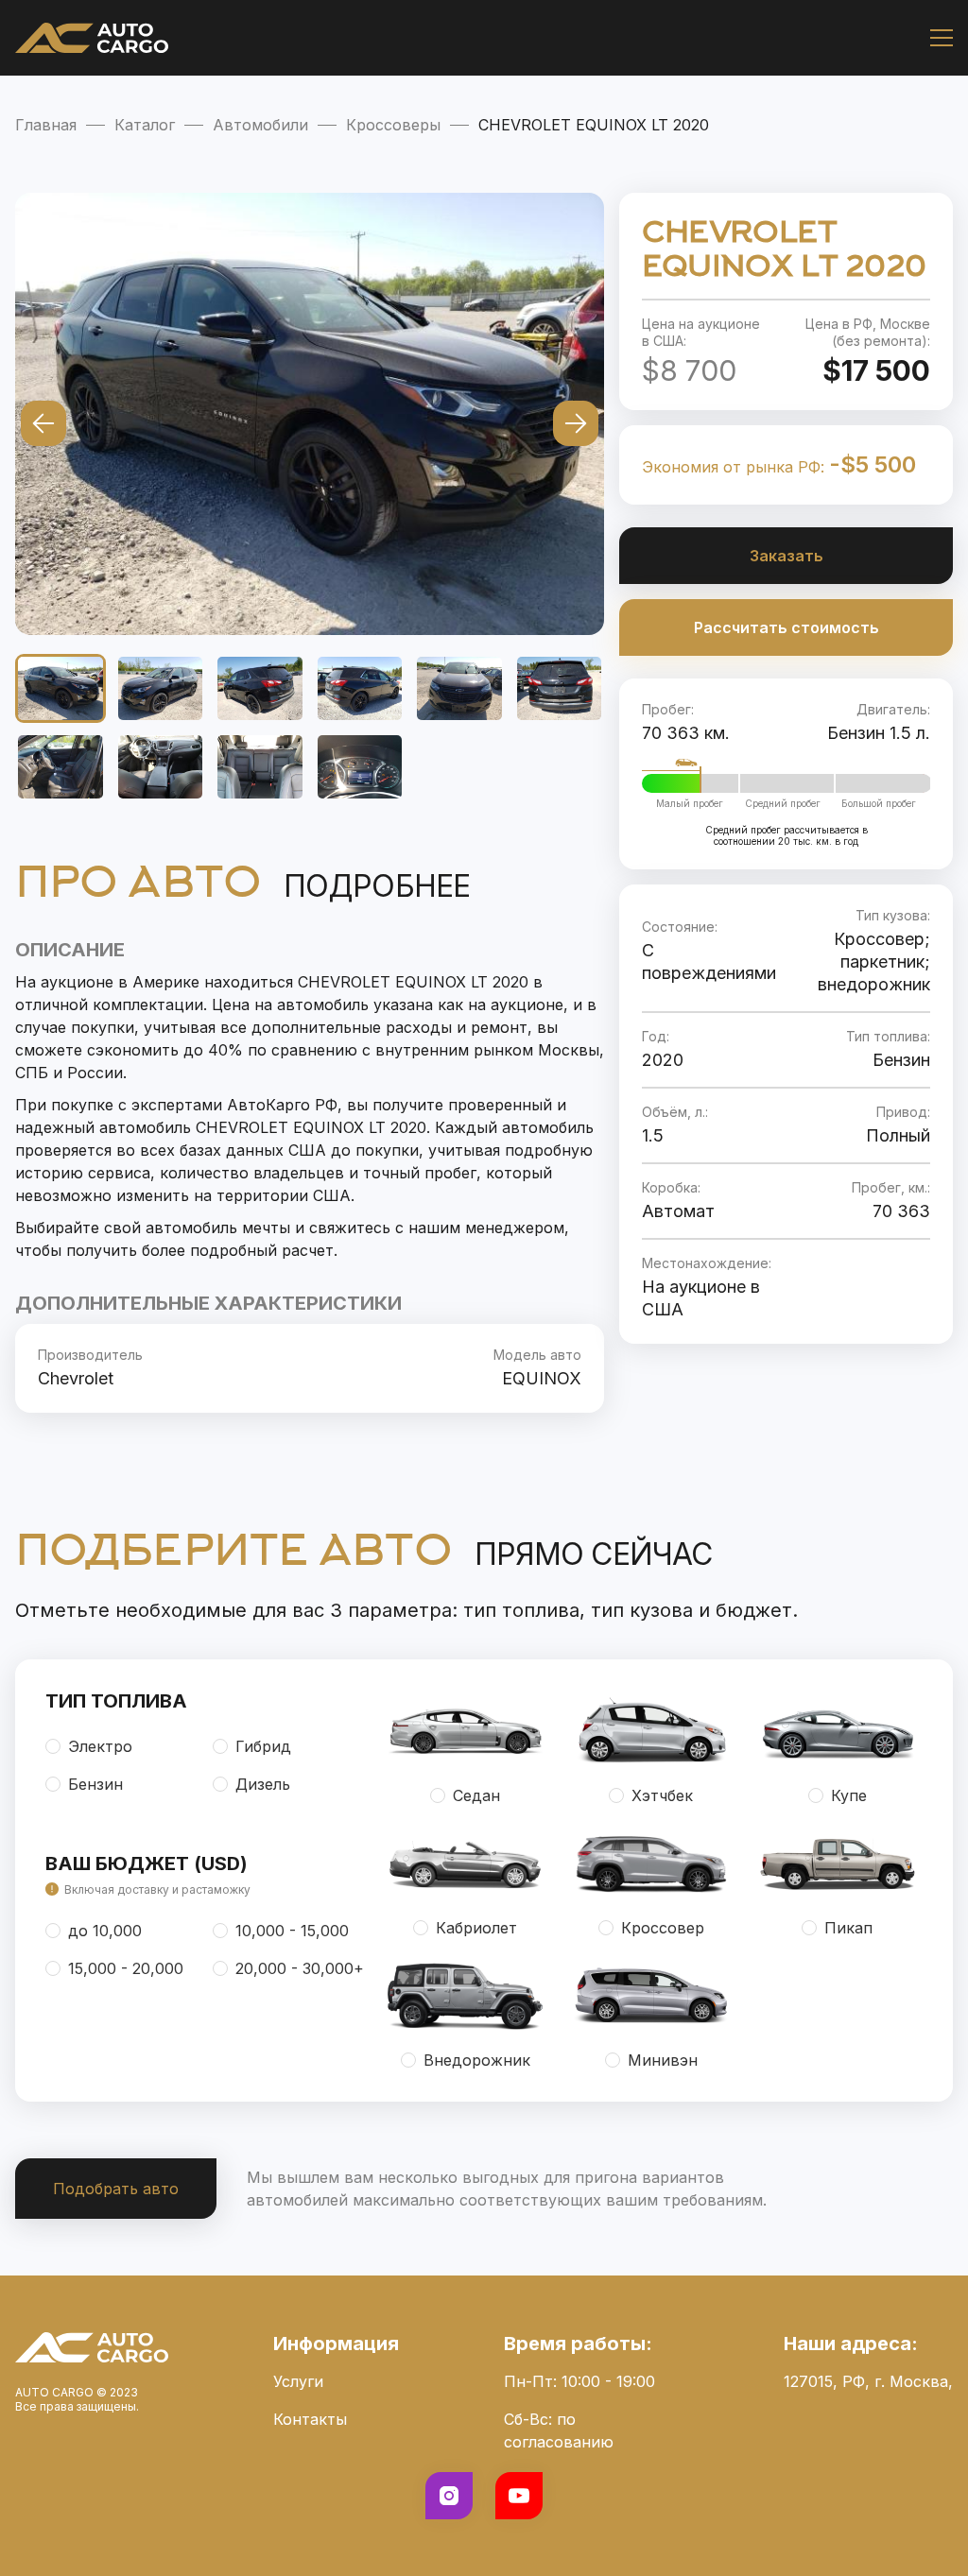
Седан (476, 1795)
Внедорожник (477, 2060)
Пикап (848, 1928)
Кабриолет (476, 1928)
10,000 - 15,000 (292, 1931)
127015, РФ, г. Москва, (868, 2381)
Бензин (95, 1784)
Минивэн (663, 2060)
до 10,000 (105, 1931)
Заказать (786, 556)
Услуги (298, 2381)
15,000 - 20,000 (126, 1968)
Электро (100, 1746)
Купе (849, 1795)
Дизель (263, 1784)
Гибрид (263, 1746)
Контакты (310, 2419)
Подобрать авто (116, 2189)
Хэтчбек (662, 1795)
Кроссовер (663, 1928)
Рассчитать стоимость (786, 627)
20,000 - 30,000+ (300, 1968)
